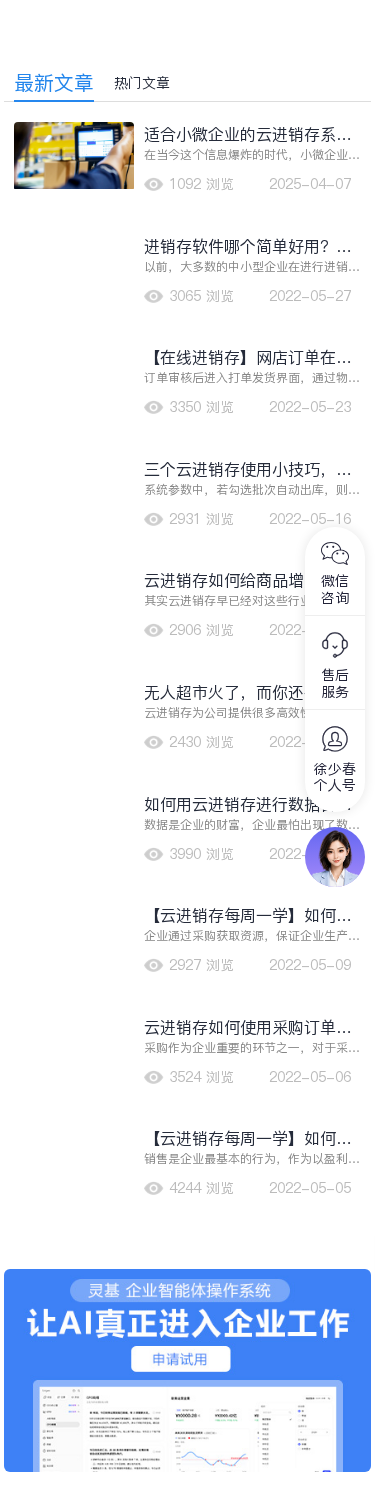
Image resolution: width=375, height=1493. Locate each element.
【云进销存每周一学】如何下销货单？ (248, 915)
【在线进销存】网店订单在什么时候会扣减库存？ (248, 357)
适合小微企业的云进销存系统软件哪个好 (248, 134)
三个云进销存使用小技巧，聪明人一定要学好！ (248, 469)
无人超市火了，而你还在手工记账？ (248, 692)
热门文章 (142, 83)
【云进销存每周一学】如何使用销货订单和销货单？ (248, 1138)
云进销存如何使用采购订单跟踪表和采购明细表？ (248, 1027)
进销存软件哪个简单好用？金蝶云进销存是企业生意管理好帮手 (248, 246)
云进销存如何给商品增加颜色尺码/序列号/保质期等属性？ (248, 580)
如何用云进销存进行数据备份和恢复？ (248, 804)
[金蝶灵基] (188, 1279)
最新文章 (54, 83)
